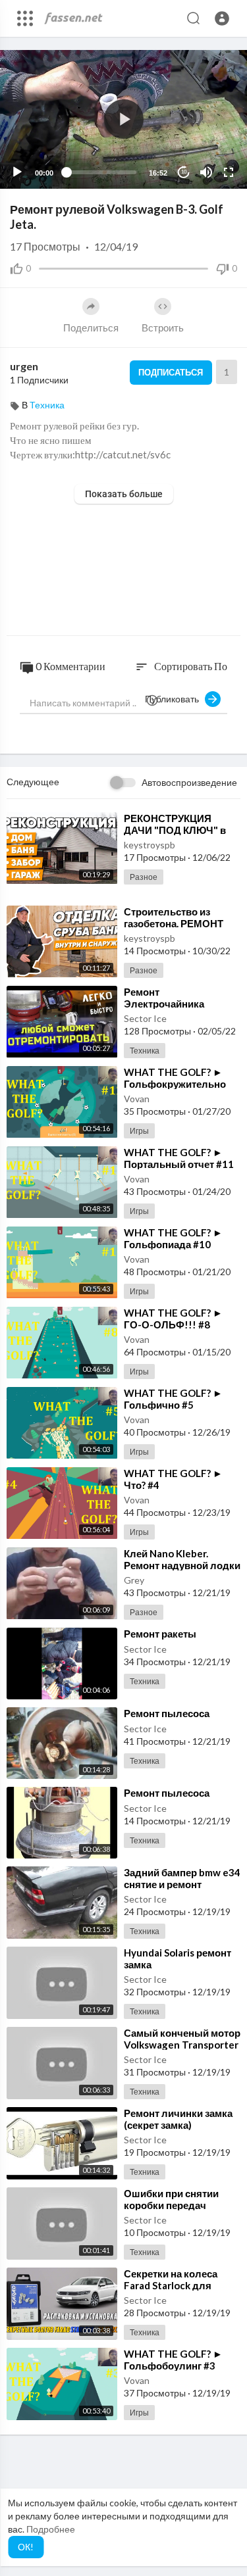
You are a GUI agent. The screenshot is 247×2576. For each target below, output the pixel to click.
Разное (144, 877)
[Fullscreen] (229, 172)
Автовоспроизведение (189, 782)
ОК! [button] (26, 2547)
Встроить (163, 328)
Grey (134, 1580)
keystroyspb (150, 845)
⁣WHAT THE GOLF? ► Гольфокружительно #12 (175, 1084)
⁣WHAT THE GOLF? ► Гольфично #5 (173, 1399)
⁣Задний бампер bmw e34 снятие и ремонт (182, 1878)
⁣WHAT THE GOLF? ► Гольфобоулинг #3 (173, 2360)
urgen (24, 366)
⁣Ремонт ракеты (160, 1634)
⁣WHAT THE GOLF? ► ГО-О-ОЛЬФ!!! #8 (173, 1319)
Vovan (137, 1099)
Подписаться (171, 372)
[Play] (17, 172)
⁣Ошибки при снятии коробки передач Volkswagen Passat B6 (175, 2205)
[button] (222, 18)
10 (184, 172)
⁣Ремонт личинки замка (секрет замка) (178, 2119)
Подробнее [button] (51, 2529)
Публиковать (175, 699)
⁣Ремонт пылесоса (167, 1713)
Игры (139, 1131)
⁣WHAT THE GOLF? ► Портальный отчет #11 (179, 1158)
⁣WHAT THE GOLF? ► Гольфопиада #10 (173, 1238)
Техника (47, 405)
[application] (123, 119)
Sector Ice (145, 1018)
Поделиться (91, 328)
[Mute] (206, 172)
